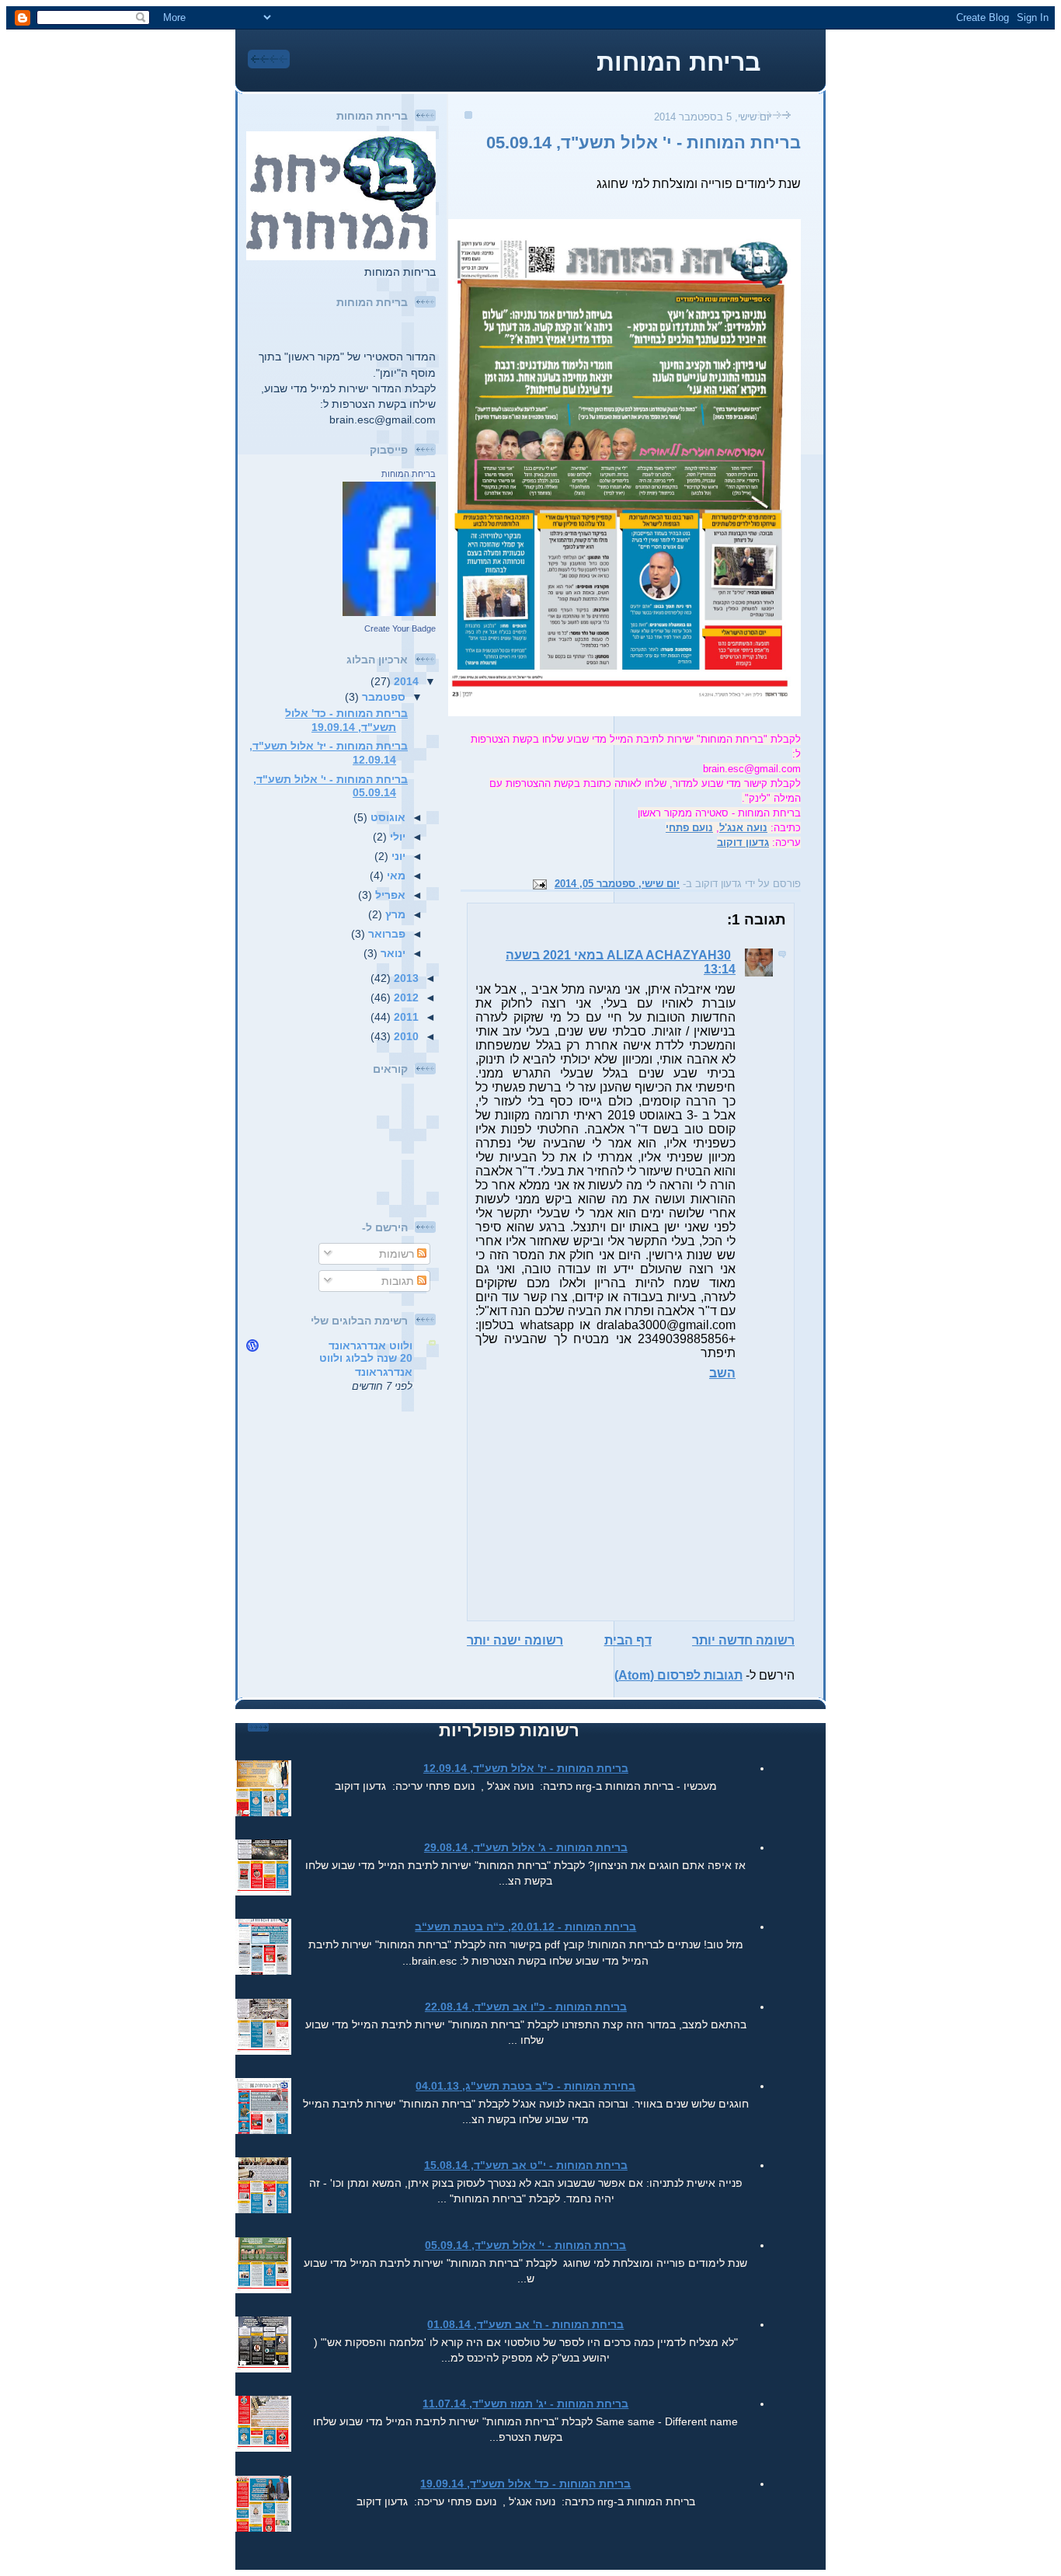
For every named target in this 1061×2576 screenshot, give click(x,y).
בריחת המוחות (678, 62)
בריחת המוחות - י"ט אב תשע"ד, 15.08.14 (526, 2165)
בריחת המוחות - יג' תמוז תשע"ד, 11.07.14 (525, 2404)
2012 (405, 997)
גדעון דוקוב (743, 842)
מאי (395, 875)
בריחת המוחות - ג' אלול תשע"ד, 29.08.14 (526, 1847)
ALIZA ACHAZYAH (662, 955)
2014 (405, 681)
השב (722, 1373)
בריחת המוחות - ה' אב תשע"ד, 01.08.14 (525, 2324)
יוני (397, 856)
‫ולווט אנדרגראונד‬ (370, 1345)
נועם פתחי (689, 828)
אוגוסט (386, 817)
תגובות (399, 1281)
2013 (405, 978)
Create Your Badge (400, 628)
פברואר (385, 934)
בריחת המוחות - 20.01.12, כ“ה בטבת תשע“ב (525, 1927)
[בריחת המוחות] (389, 612)
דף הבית (628, 1640)
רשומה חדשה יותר (743, 1640)
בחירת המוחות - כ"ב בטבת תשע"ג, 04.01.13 (525, 2086)
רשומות (398, 1254)
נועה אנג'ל (743, 828)
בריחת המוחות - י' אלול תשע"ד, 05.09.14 (644, 143)
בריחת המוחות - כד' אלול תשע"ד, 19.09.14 (346, 720)
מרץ (394, 914)
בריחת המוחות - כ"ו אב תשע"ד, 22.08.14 (526, 2007)
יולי (396, 837)
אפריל (389, 895)
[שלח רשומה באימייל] (542, 884)
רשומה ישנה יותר (515, 1640)
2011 (405, 1017)
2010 (405, 1036)
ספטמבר (382, 697)
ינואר (391, 953)
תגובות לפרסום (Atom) (678, 1675)
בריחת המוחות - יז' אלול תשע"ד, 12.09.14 (526, 1768)
